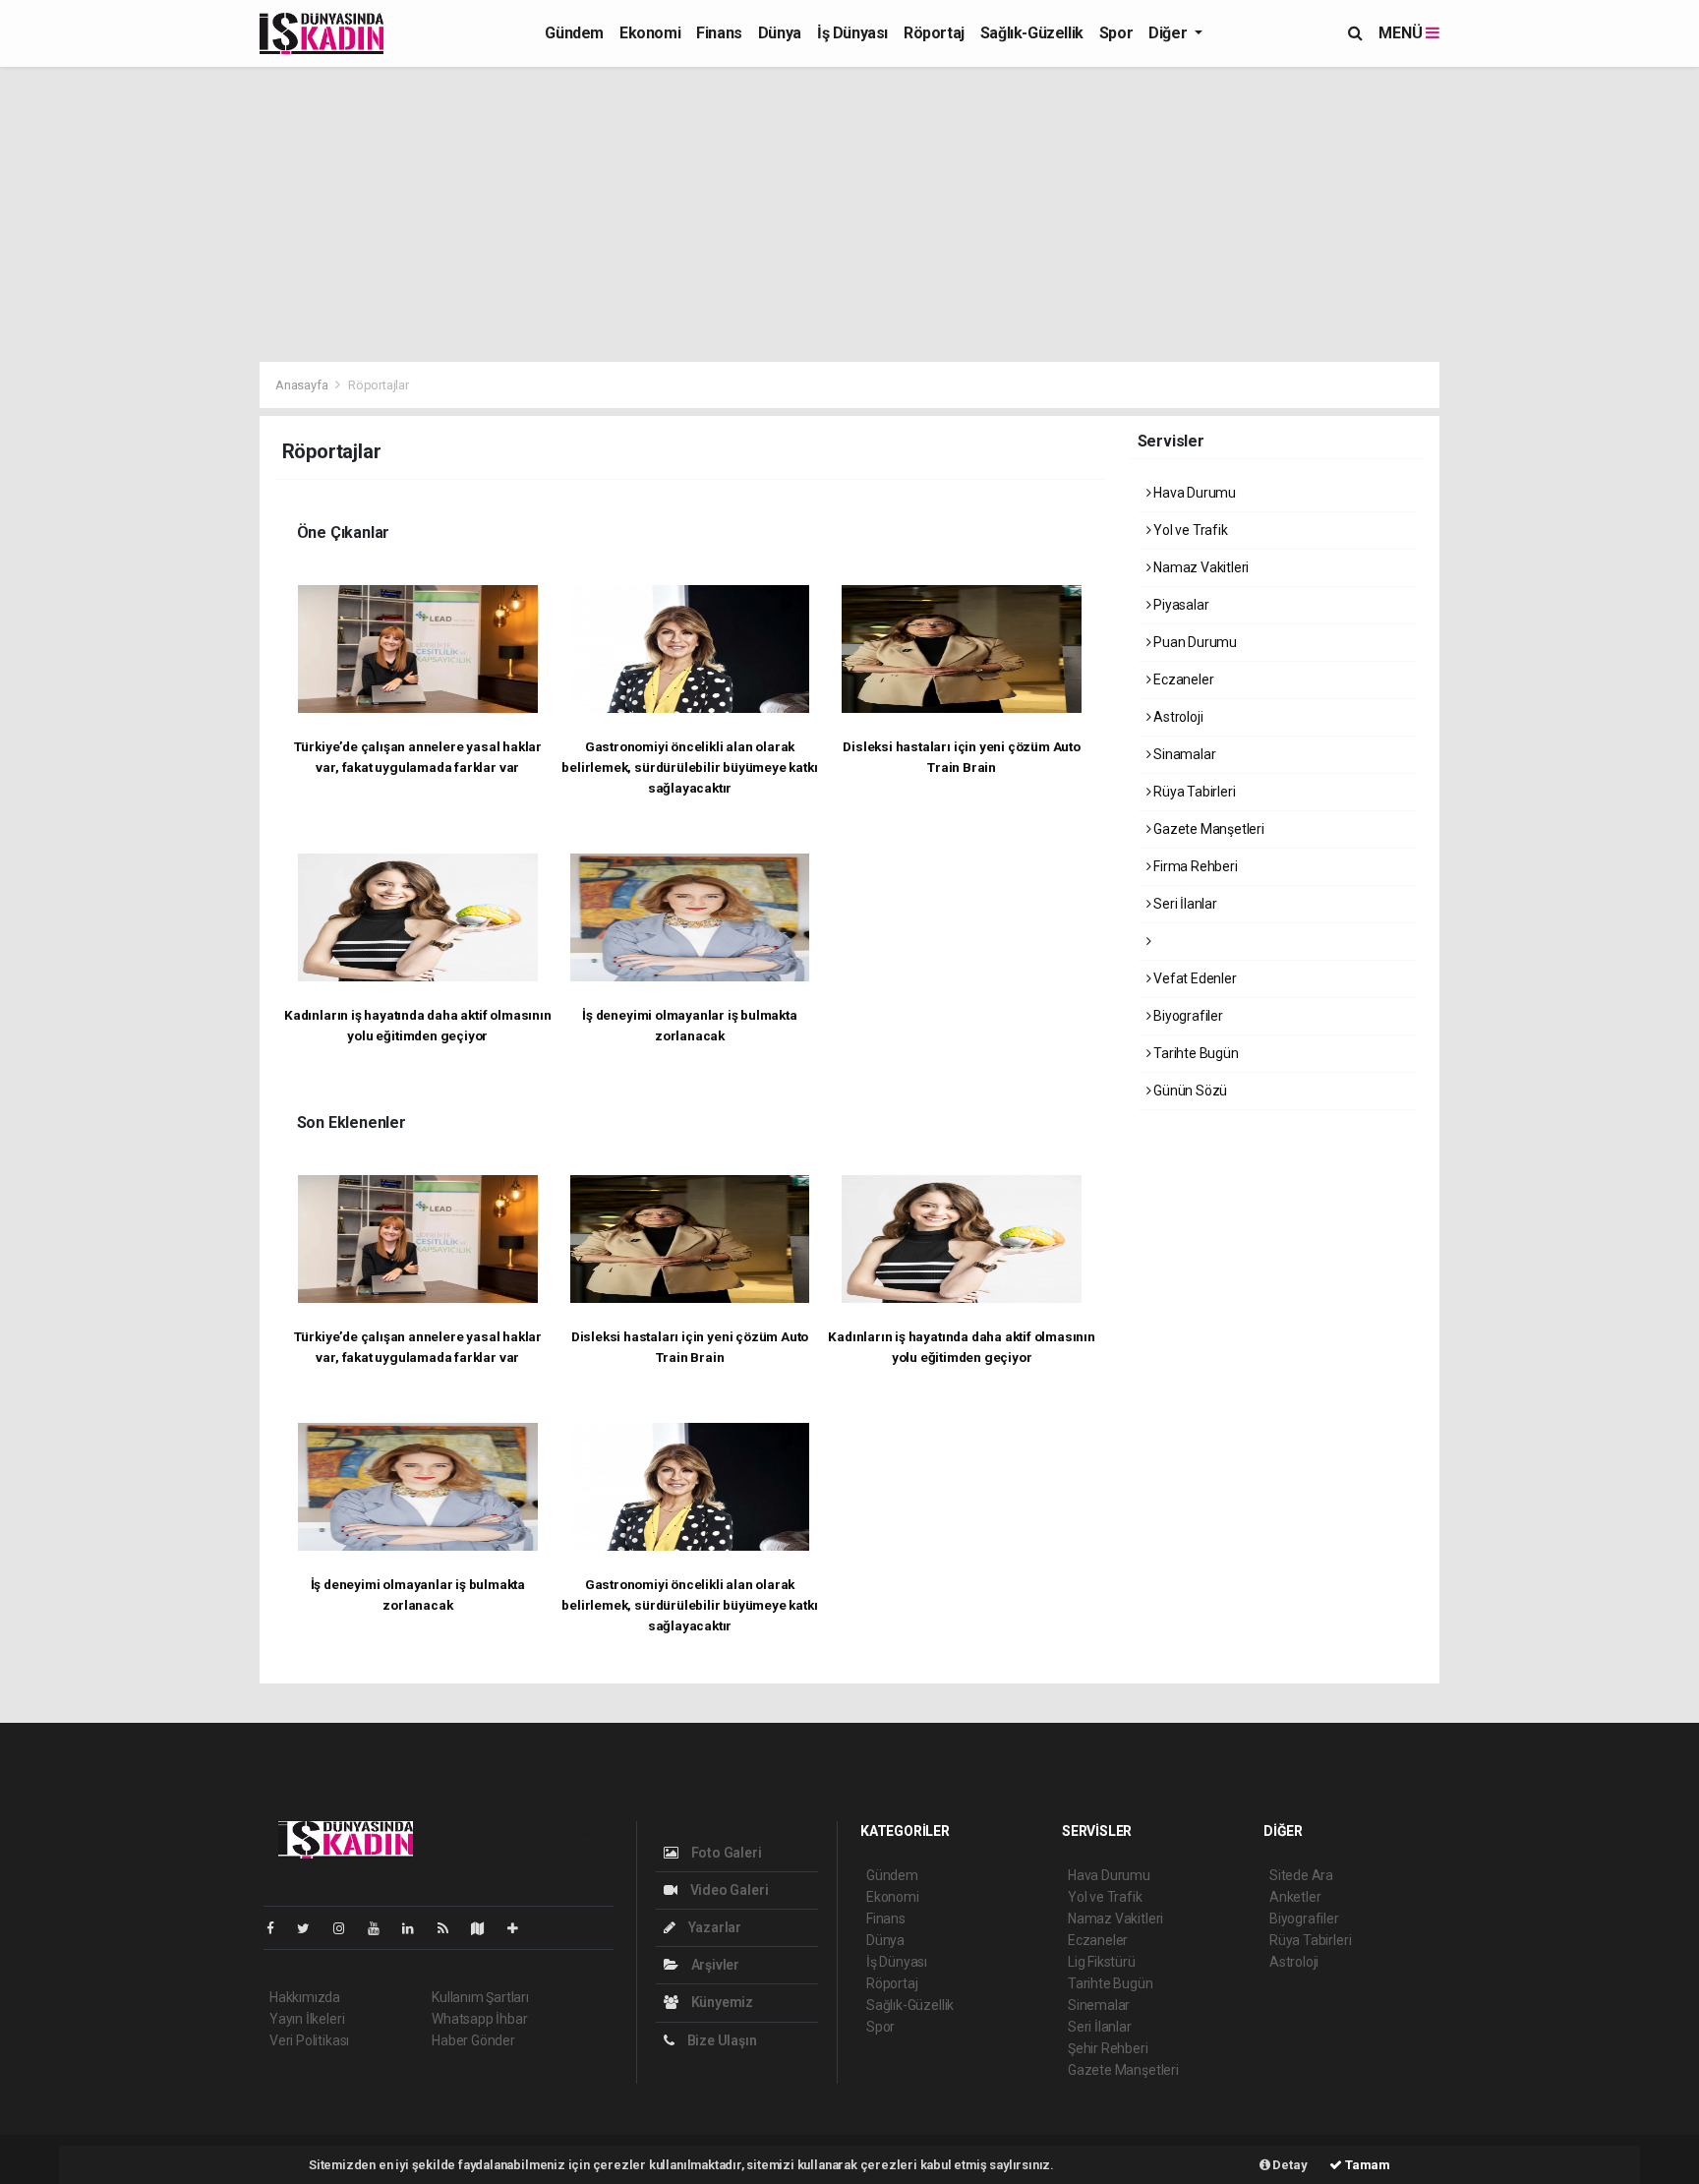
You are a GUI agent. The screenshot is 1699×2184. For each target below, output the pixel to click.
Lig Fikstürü (1102, 1962)
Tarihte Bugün (1194, 1053)
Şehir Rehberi (1108, 2048)
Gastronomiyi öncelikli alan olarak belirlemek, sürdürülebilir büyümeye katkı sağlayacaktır (689, 767)
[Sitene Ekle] (521, 1928)
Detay (1289, 2165)
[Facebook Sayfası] (278, 1928)
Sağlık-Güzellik (1032, 33)
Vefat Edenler (1193, 978)
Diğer (1170, 33)
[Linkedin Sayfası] (416, 1928)
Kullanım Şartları (480, 1997)
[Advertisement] (849, 214)
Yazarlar (713, 1927)
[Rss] (451, 1928)
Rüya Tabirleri (1193, 792)
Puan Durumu (1194, 642)
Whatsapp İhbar (479, 2019)
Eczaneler (1182, 679)
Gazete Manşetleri (1207, 829)
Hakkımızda (305, 1997)
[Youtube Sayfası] (381, 1928)
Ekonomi (650, 33)
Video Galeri (728, 1890)
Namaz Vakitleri (1200, 567)
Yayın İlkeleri (307, 2019)
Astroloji (1176, 717)
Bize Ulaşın (721, 2040)
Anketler (1295, 1897)
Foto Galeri (725, 1853)
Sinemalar (1099, 2005)
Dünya (780, 33)
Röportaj (934, 33)
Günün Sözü (1189, 1091)
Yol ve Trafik (1189, 530)
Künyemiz (721, 2002)
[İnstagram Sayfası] (347, 1928)
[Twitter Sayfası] (311, 1928)
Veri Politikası (309, 2040)
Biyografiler (1187, 1016)
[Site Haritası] (486, 1928)
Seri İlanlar (1184, 904)
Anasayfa (303, 385)
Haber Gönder (473, 2040)
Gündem (574, 33)
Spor (1116, 33)
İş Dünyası (852, 33)
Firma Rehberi (1194, 866)
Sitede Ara (1301, 1875)
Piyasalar (1179, 605)
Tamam (1366, 2165)
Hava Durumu (1193, 493)
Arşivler (714, 1965)
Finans (719, 33)
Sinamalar (1183, 754)
